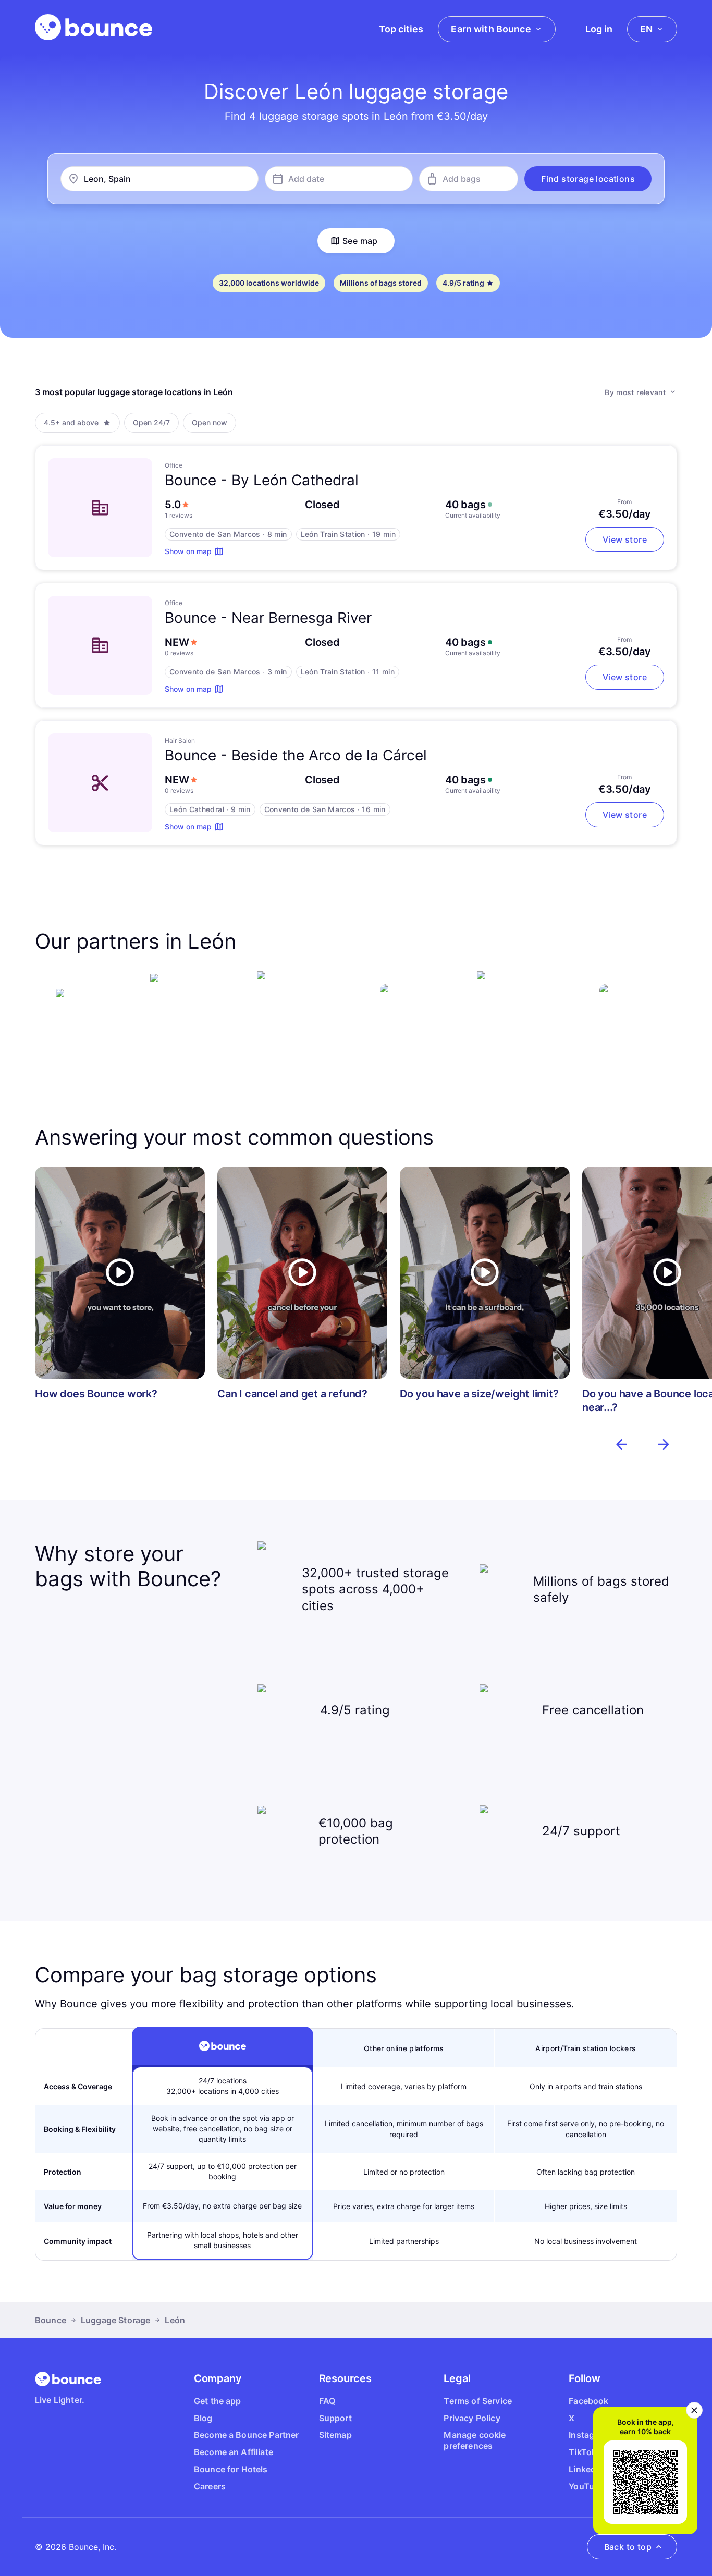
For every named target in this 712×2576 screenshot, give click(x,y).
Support (335, 2418)
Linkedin (586, 2469)
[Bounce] (94, 27)
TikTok (582, 2452)
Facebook (588, 2401)
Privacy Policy (472, 2418)
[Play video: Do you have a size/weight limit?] (485, 1273)
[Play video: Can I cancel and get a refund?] (302, 1273)
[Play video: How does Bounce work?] (120, 1273)
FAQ (327, 2401)
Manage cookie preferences (475, 2440)
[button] (588, 179)
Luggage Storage (115, 2320)
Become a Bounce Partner (247, 2435)
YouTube (586, 2486)
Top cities (401, 29)
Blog (203, 2418)
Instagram (589, 2435)
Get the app (218, 2401)
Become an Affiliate (234, 2452)
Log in (599, 29)
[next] (664, 1444)
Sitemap (335, 2435)
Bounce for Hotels (231, 2469)
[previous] (622, 1444)
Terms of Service (478, 2401)
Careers (210, 2486)
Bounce (51, 2320)
